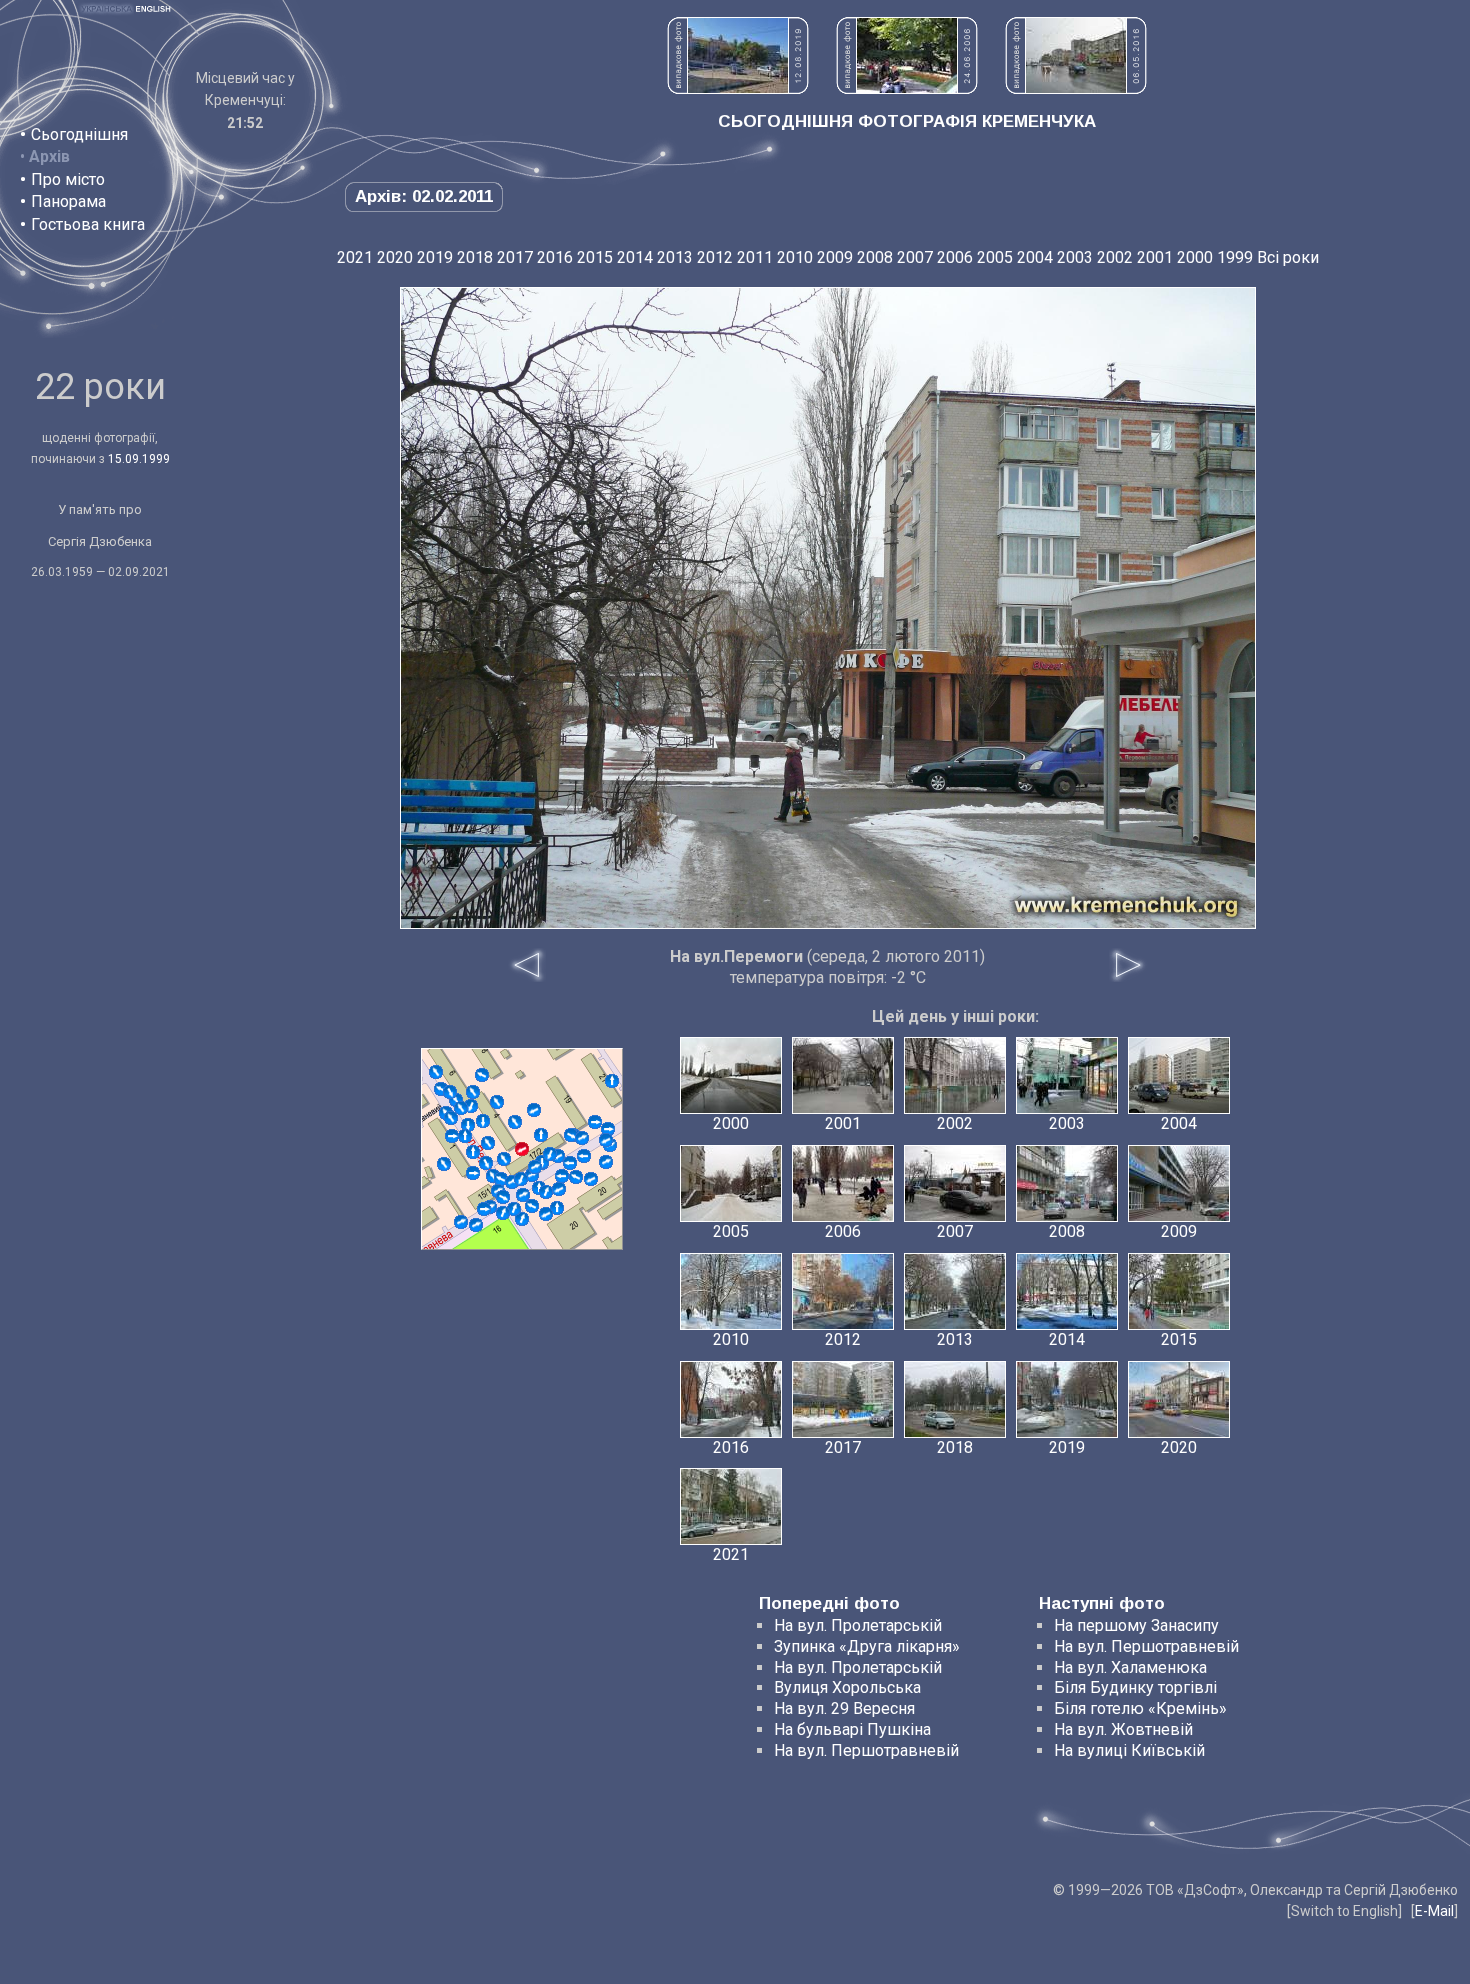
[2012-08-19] (503, 1197)
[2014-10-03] (534, 1110)
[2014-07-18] (582, 1138)
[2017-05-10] (584, 1156)
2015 (595, 257)
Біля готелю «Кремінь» (1140, 1708)
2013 (675, 257)
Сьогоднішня (79, 134)
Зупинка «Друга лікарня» (867, 1646)
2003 (1075, 257)
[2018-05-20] (503, 1213)
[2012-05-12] (488, 1143)
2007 (915, 257)
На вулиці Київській (1129, 1750)
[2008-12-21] (468, 1125)
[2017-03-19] (523, 1195)
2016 (555, 257)
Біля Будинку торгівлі (1135, 1687)
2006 (955, 257)
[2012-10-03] (608, 1129)
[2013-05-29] (486, 1163)
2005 (995, 257)
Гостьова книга (88, 224)
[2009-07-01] (473, 1173)
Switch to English (1344, 1911)
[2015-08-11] (576, 1177)
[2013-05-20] (514, 1209)
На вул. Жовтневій (1123, 1729)
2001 (1155, 257)
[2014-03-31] (444, 1164)
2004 (1035, 257)
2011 (755, 257)
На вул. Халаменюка (1130, 1667)
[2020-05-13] (461, 1108)
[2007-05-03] (562, 1176)
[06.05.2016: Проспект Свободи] (1076, 88)
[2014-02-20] (484, 1209)
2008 (875, 257)
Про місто (68, 179)
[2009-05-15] (501, 1179)
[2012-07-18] (473, 1092)
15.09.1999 (139, 459)
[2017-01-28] (504, 1159)
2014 (635, 257)
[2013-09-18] (591, 1179)
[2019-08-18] (450, 1092)
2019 (435, 257)
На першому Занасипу (1136, 1625)
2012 (715, 257)
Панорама (68, 201)
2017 (515, 257)
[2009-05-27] (570, 1163)
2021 (355, 257)
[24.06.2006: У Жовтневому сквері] (907, 88)
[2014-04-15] (497, 1102)
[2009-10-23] (595, 1122)
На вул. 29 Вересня (844, 1708)
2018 (475, 257)
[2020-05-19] (550, 1154)
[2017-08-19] (532, 1206)
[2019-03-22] (465, 1136)
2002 (1115, 257)
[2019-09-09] (535, 1167)
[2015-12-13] (436, 1072)
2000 (1195, 257)
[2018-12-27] (482, 1075)
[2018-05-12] (541, 1135)
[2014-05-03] (546, 1192)
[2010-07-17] (522, 1219)
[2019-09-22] (461, 1222)
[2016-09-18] (483, 1121)
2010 (795, 257)
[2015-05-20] (473, 1152)
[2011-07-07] (612, 1081)
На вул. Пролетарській (858, 1625)
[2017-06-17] (559, 1189)
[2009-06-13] (606, 1162)
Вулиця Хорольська (847, 1687)
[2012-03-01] (476, 1225)
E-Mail (1434, 1911)
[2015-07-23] (546, 1214)
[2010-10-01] (571, 1135)
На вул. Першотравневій (866, 1750)
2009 (835, 257)
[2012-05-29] (557, 1208)
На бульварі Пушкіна (852, 1729)
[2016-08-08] (606, 1140)
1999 (1235, 257)
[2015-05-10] (451, 1118)
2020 (395, 257)
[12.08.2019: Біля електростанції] (738, 88)
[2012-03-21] (515, 1122)
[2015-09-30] (521, 1179)
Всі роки (1288, 257)
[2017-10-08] (471, 1106)
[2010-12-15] (452, 1136)
